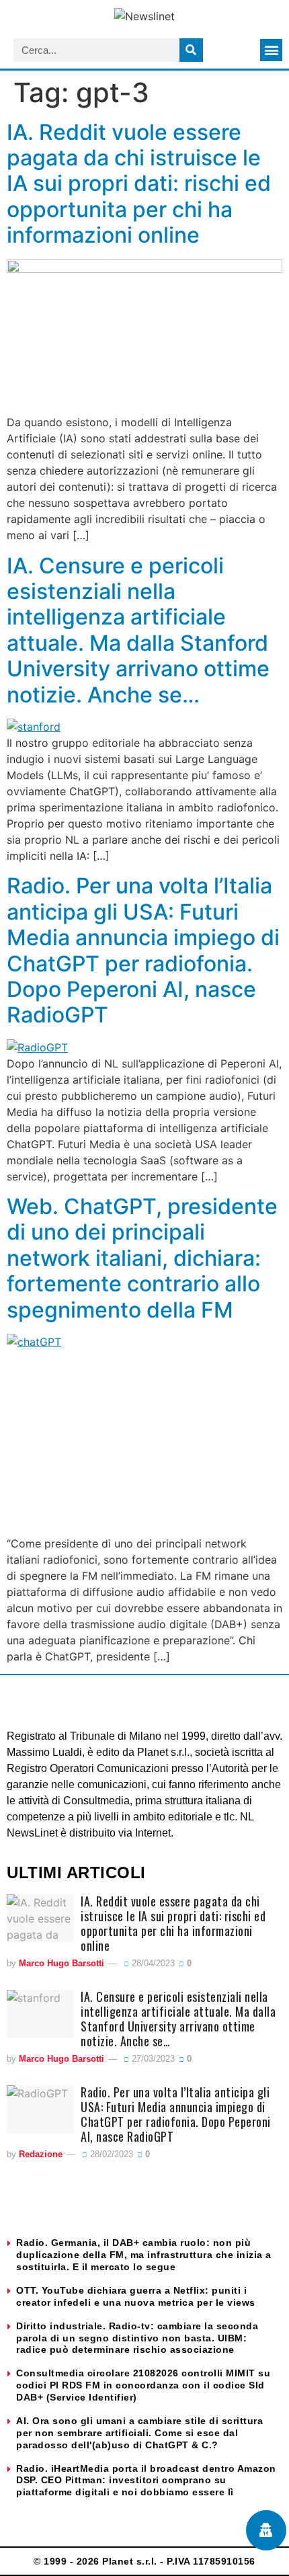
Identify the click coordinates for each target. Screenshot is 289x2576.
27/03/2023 (152, 2059)
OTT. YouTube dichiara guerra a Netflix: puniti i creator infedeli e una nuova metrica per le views (136, 2296)
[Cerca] (191, 50)
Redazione (41, 2154)
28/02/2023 (110, 2154)
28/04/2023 (152, 1963)
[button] (271, 50)
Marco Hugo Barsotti (61, 1963)
